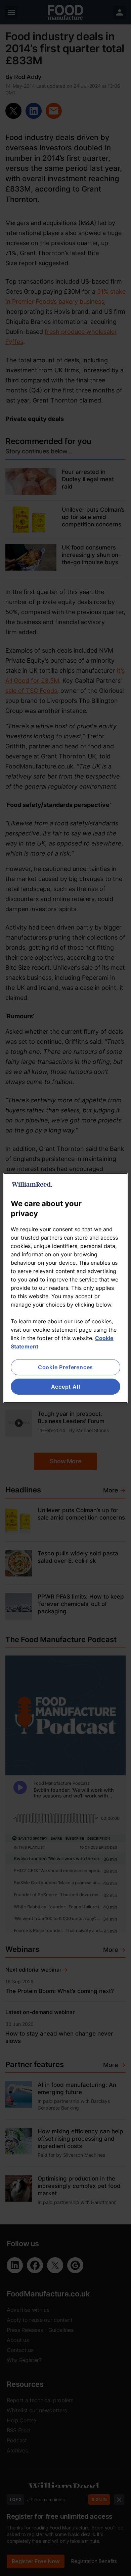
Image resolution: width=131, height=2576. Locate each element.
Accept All (66, 1387)
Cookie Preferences (65, 1367)
